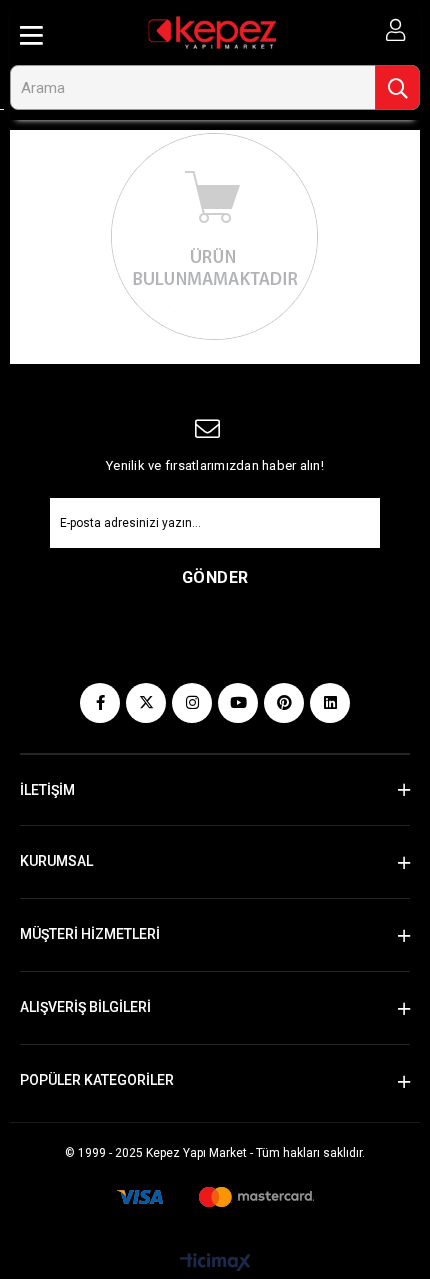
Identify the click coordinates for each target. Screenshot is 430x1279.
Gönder (215, 577)
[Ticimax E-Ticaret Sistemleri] (215, 1263)
